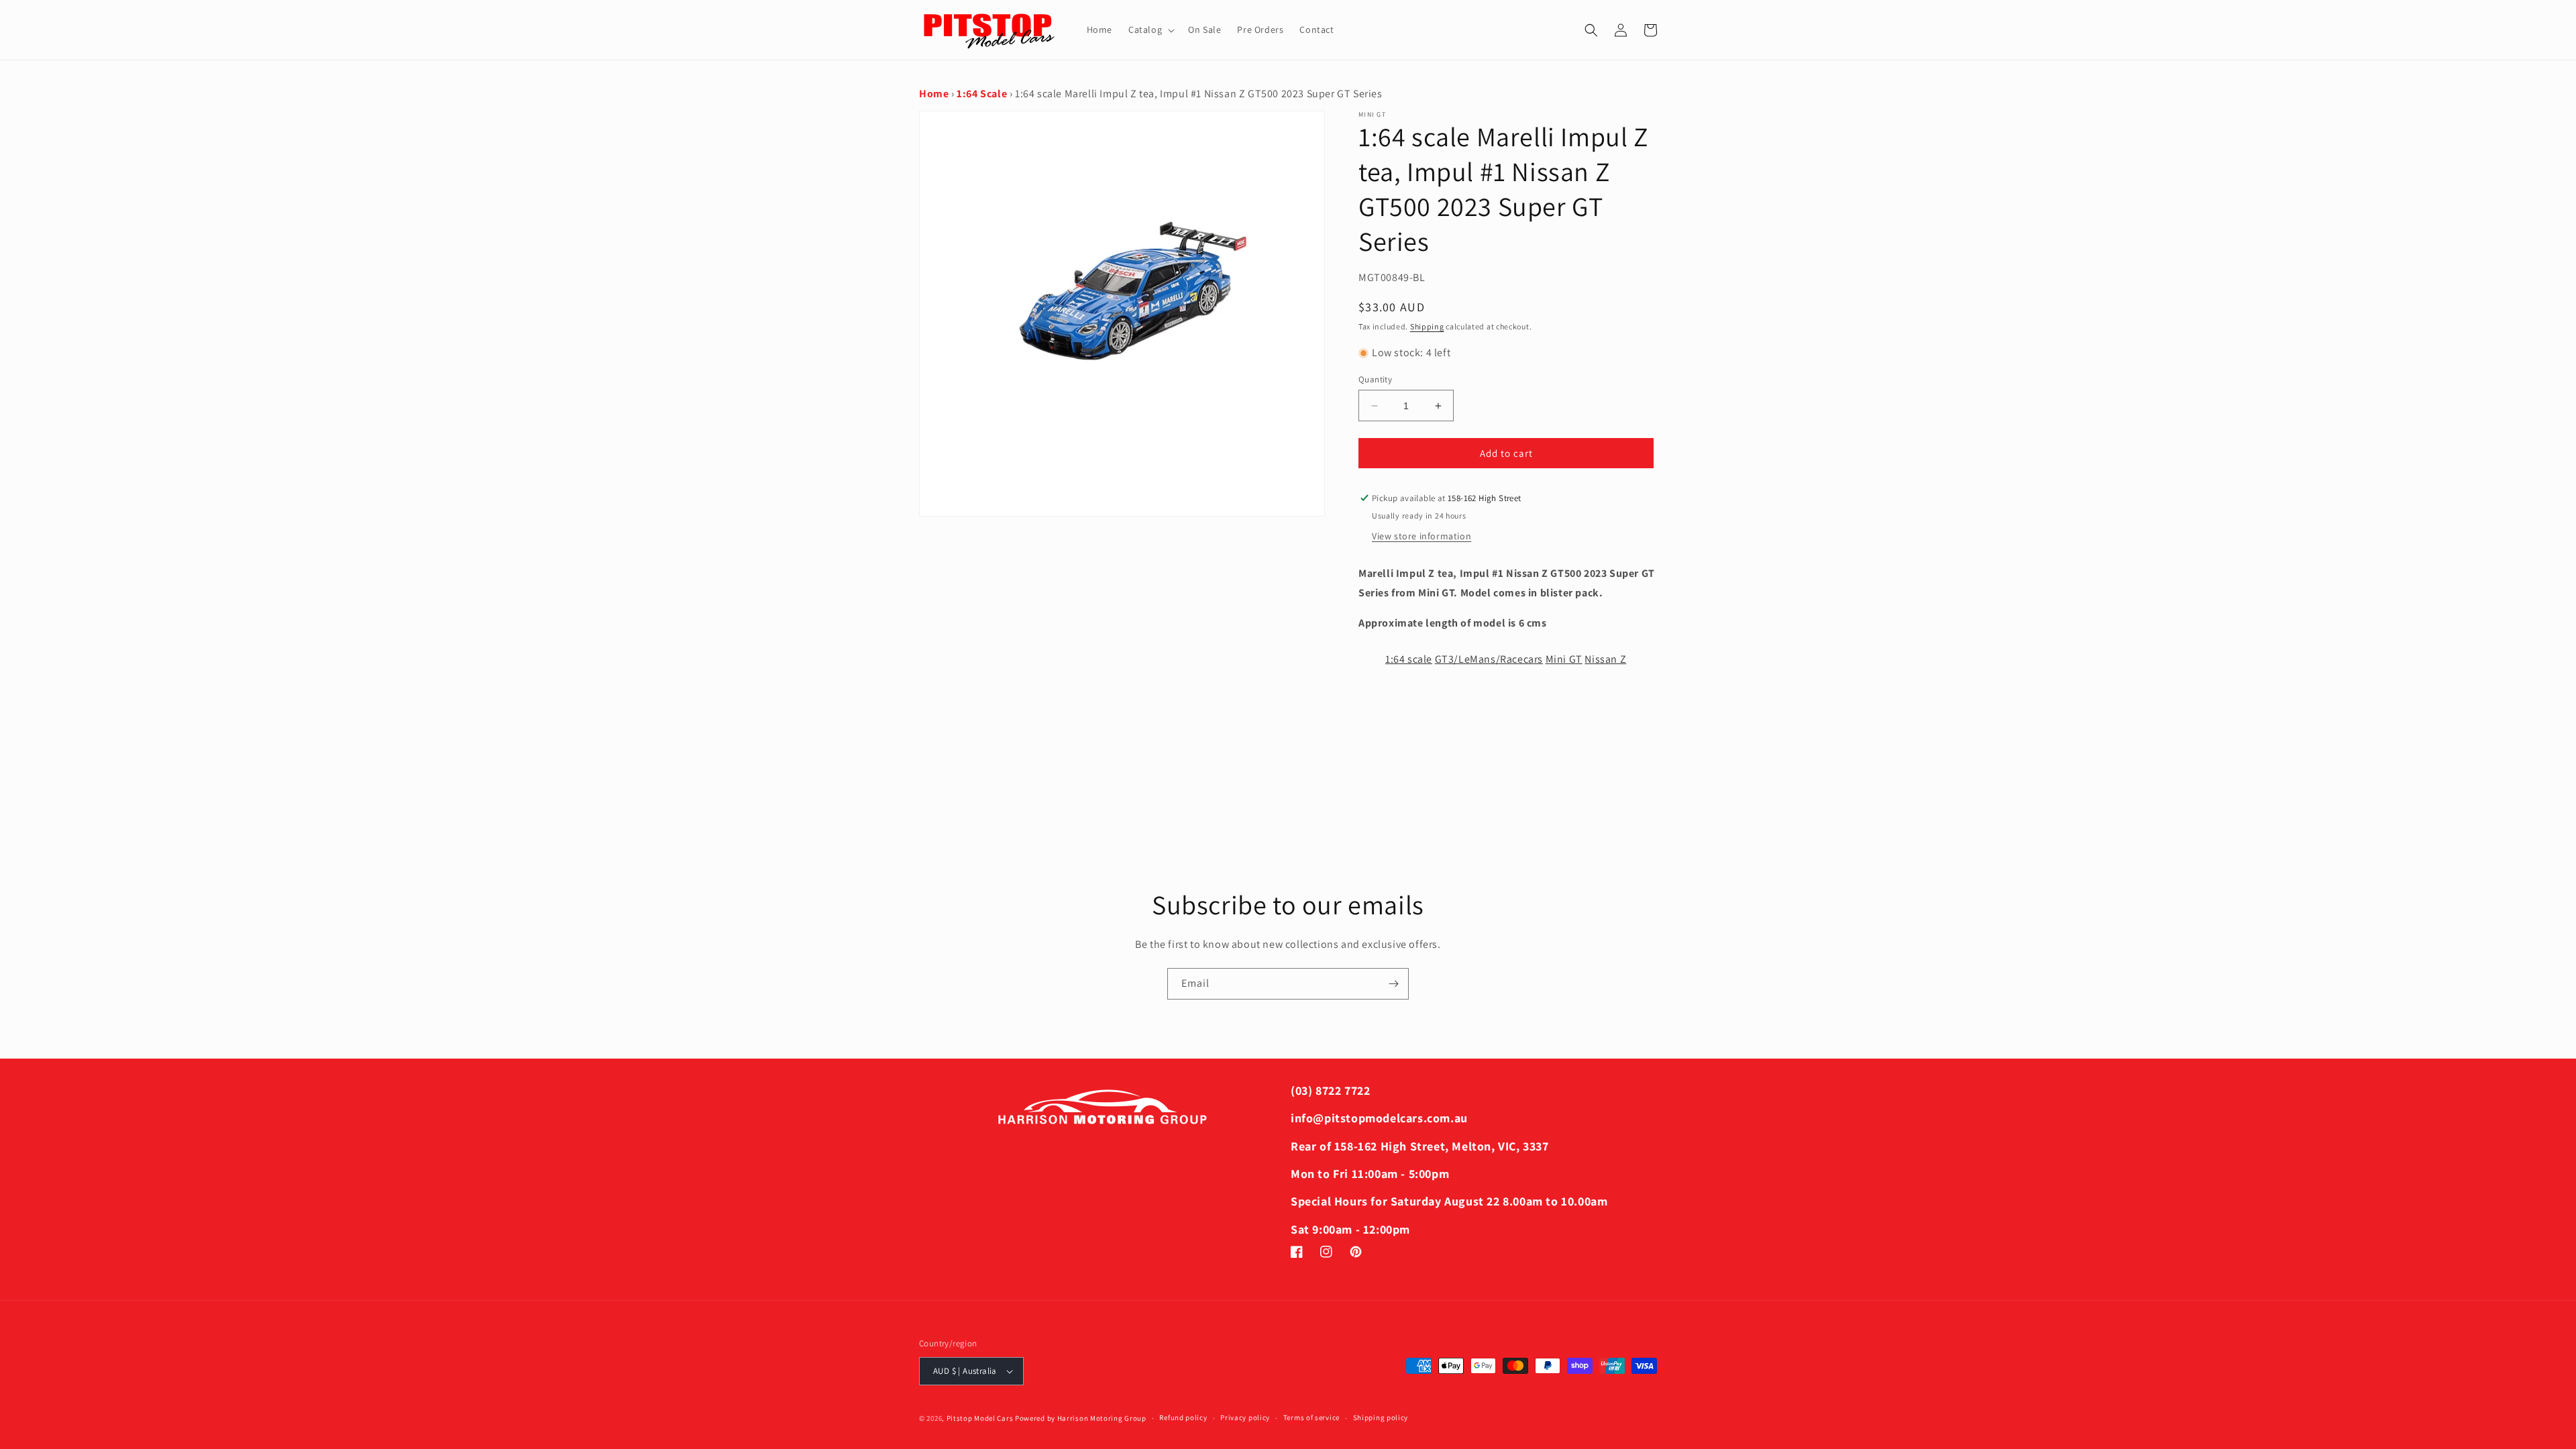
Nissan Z (1605, 659)
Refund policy (1183, 1417)
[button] (1150, 30)
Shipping (1427, 326)
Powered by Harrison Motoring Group (1081, 1418)
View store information (1421, 536)
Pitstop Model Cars (980, 1418)
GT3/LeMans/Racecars (1489, 659)
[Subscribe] (1393, 984)
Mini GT (1564, 659)
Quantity (1375, 379)
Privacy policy (1245, 1417)
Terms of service (1311, 1417)
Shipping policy (1381, 1417)
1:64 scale (1409, 659)
